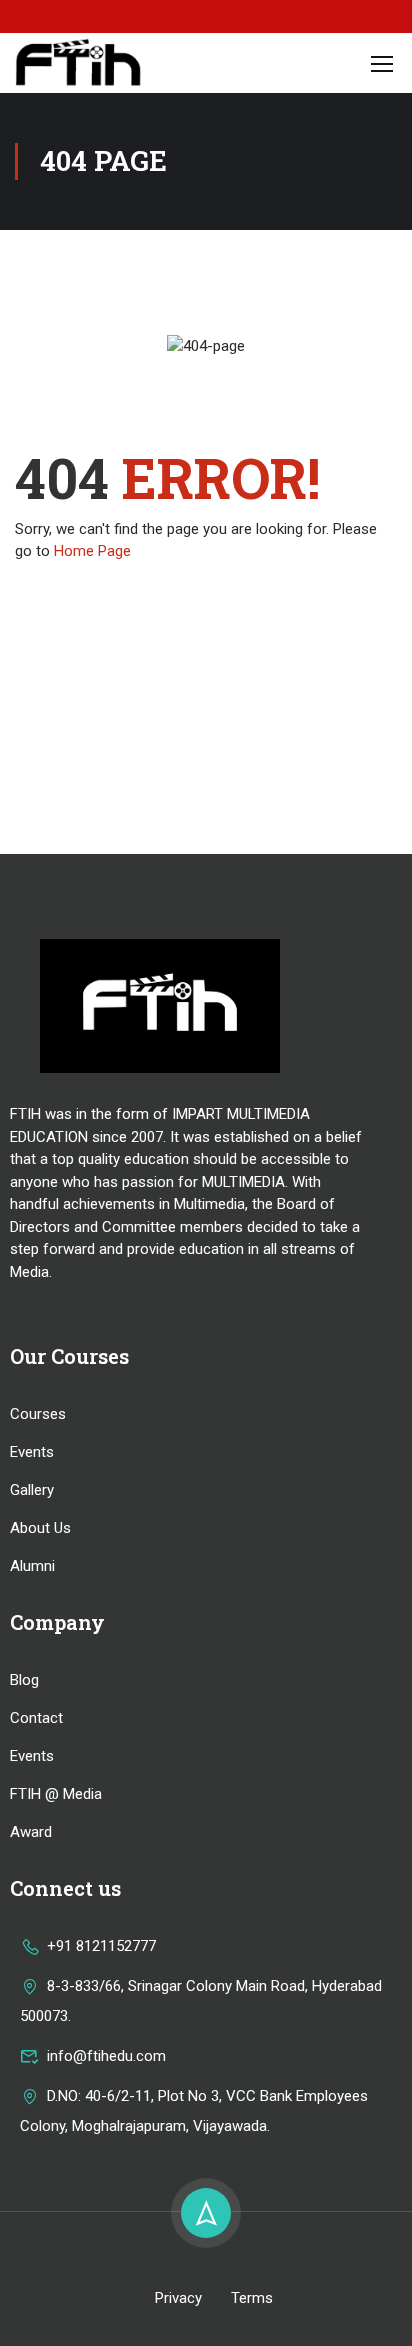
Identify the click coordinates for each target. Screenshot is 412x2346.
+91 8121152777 (101, 1946)
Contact (36, 1718)
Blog (24, 1680)
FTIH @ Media (56, 1794)
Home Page (92, 551)
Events (32, 1452)
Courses (38, 1414)
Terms (252, 2298)
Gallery (32, 1490)
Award (31, 1832)
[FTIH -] (79, 63)
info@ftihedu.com (106, 2056)
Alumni (32, 1566)
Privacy (178, 2298)
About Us (40, 1528)
